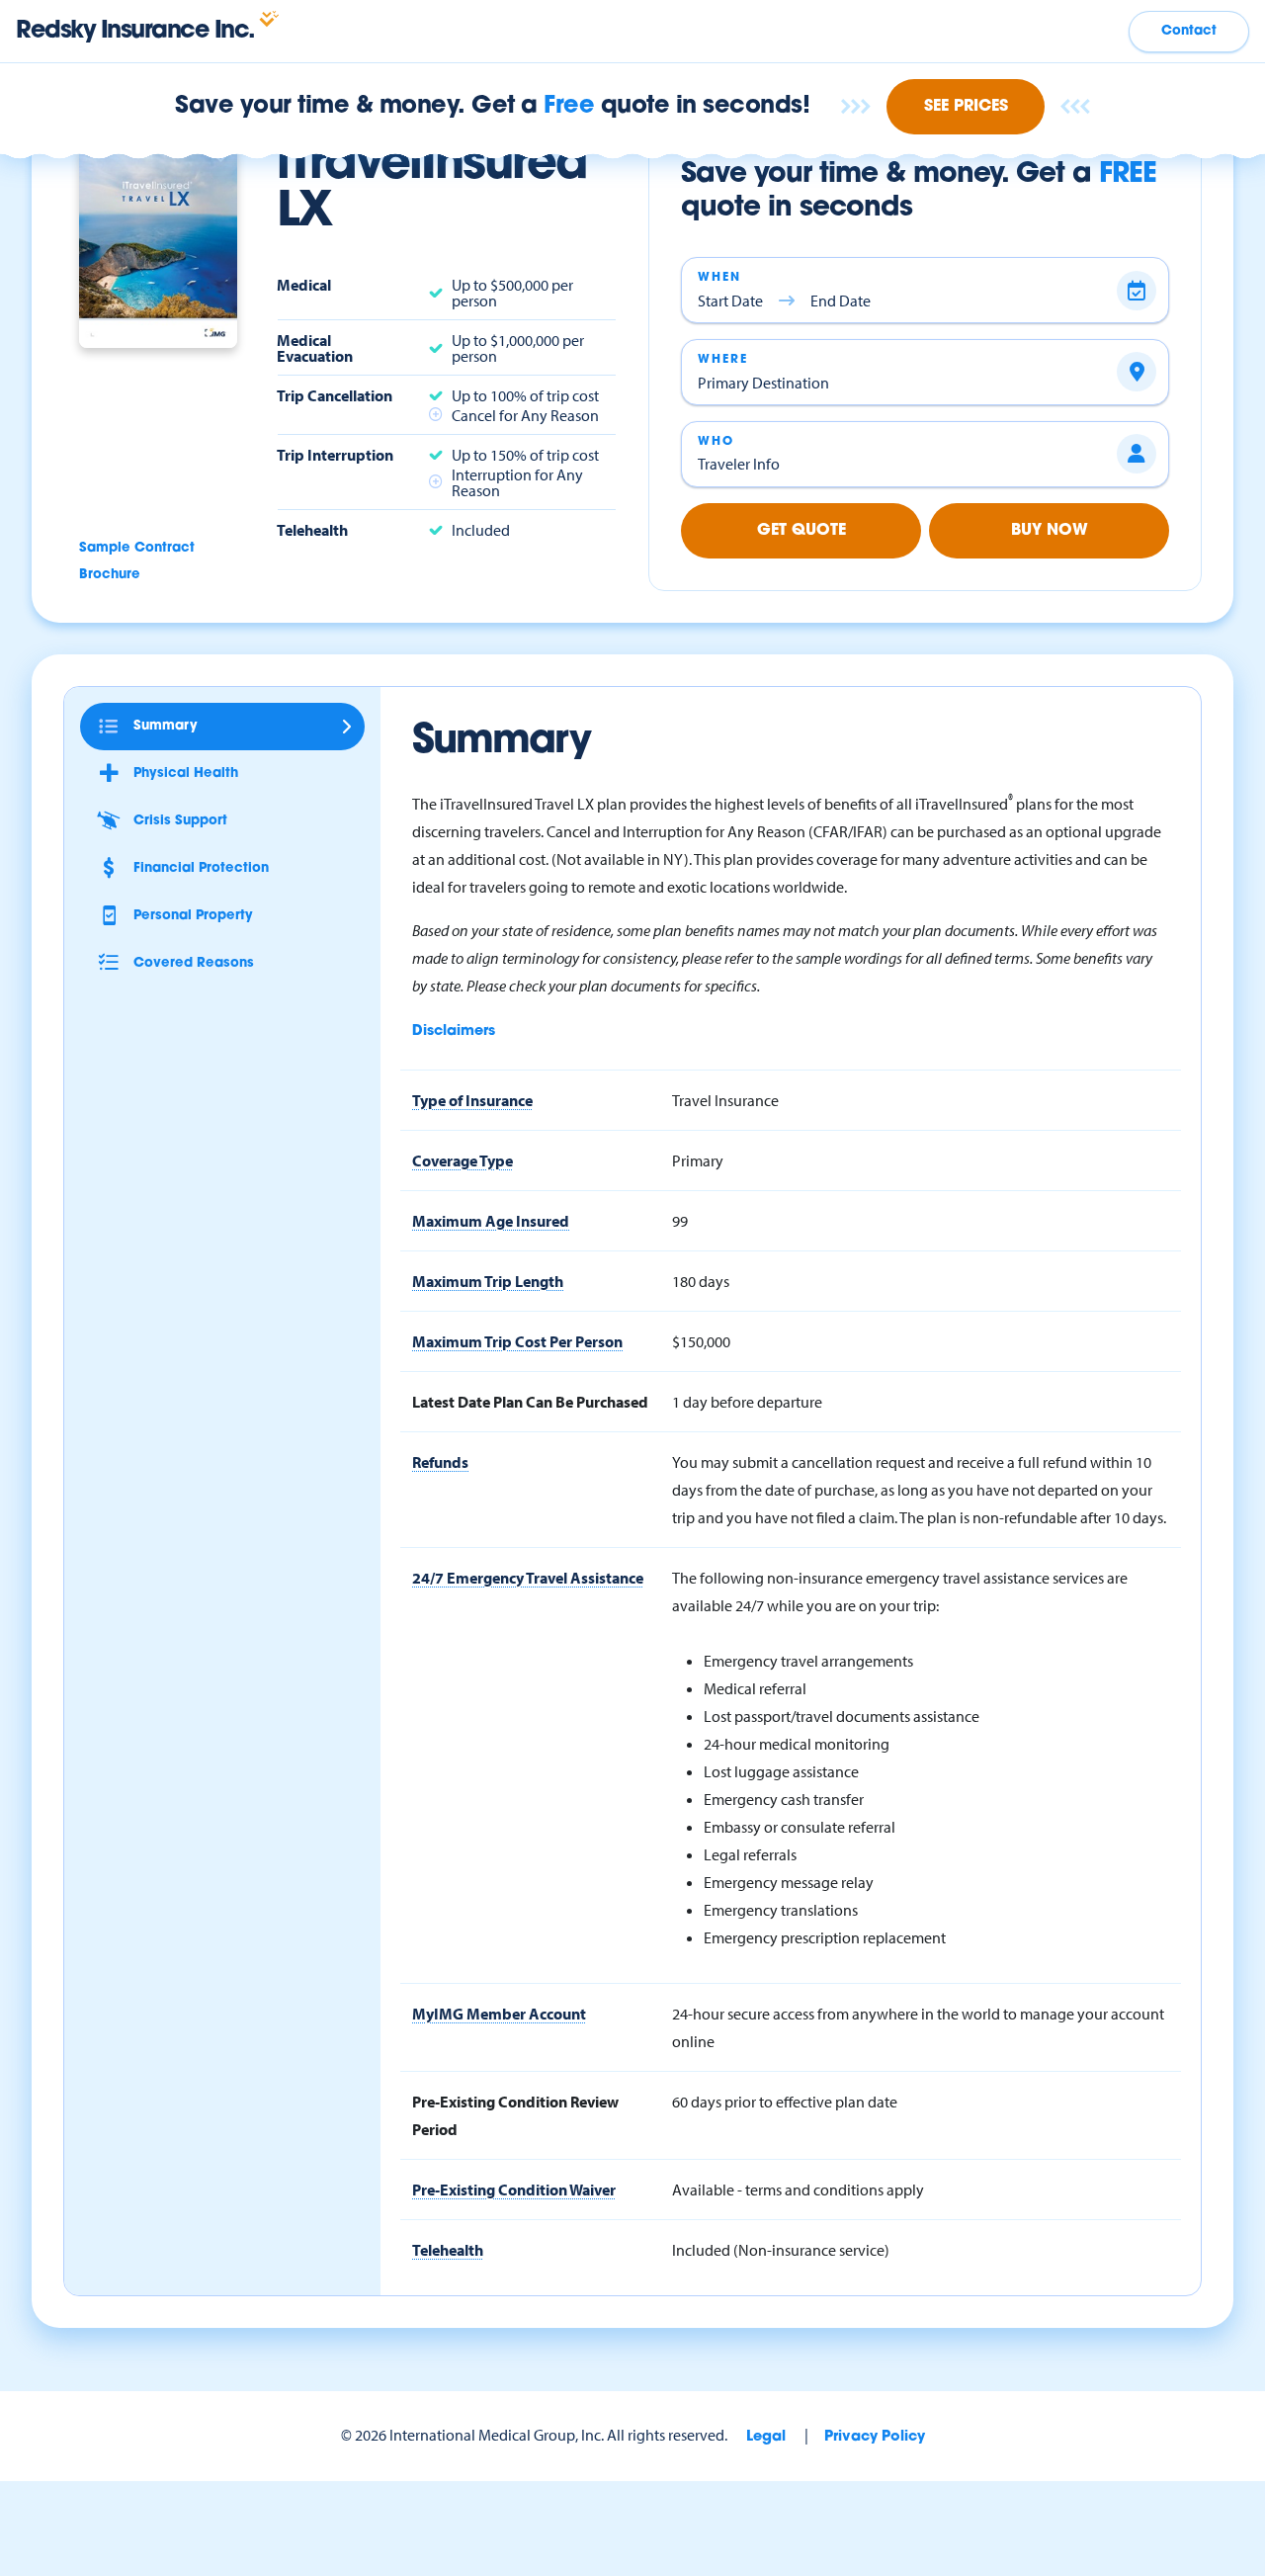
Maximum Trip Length (488, 1281)
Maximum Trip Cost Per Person (517, 1341)
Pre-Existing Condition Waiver (514, 2190)
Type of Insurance (472, 1100)
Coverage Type (463, 1160)
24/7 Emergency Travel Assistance (528, 1578)
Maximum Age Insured (491, 1221)
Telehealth (448, 2250)
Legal (766, 2437)
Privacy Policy (875, 2437)
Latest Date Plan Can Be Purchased (530, 1402)
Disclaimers (454, 1031)
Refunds (440, 1462)
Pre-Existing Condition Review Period (515, 2115)
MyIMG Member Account (499, 2014)
